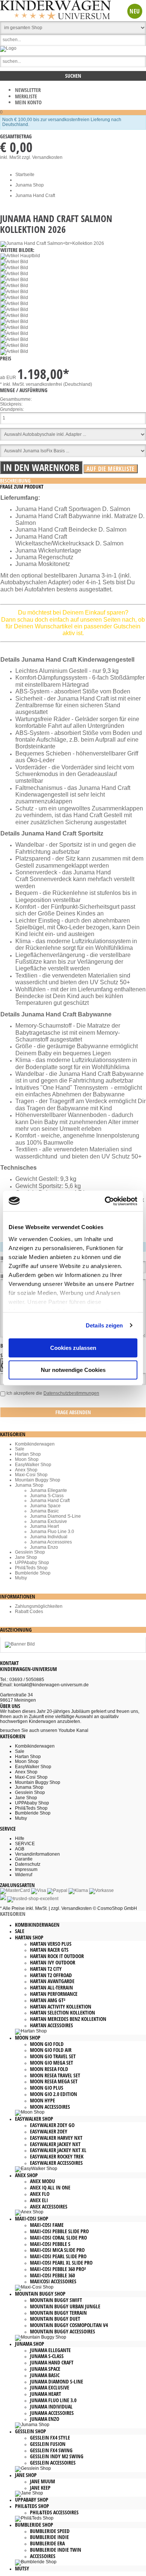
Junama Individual (49, 1537)
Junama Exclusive (48, 1521)
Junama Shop (29, 1485)
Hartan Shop (28, 1454)
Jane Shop (26, 1557)
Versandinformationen (37, 1854)
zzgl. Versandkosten (42, 157)
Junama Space (45, 1506)
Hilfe (20, 1838)
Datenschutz (28, 1864)
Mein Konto (28, 102)
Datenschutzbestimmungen (71, 1393)
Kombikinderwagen (35, 1444)
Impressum (26, 1869)
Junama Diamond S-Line (55, 1516)
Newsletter (28, 90)
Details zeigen (104, 1325)
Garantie (24, 1859)
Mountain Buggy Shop (38, 1480)
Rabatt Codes (29, 1612)
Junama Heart (44, 1526)
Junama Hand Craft (50, 1501)
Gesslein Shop (30, 1552)
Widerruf (24, 1875)
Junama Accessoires (51, 1542)
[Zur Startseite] (8, 48)
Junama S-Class (47, 1496)
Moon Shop (27, 1459)
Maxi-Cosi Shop (31, 1475)
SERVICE (25, 1844)
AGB (20, 1849)
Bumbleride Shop (33, 1573)
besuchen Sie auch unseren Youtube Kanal (44, 1730)
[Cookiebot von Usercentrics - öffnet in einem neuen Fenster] (105, 1201)
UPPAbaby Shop (32, 1563)
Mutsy (21, 1578)
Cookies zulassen (73, 1348)
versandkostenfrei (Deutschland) (59, 384)
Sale (20, 1449)
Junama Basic (44, 1511)
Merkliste (26, 96)
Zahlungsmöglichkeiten (39, 1606)
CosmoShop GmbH (117, 1908)
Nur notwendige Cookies (73, 1370)
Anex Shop (26, 1470)
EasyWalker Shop (33, 1465)
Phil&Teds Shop (31, 1568)
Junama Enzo (44, 1547)
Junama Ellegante (48, 1490)
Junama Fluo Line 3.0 (52, 1532)
